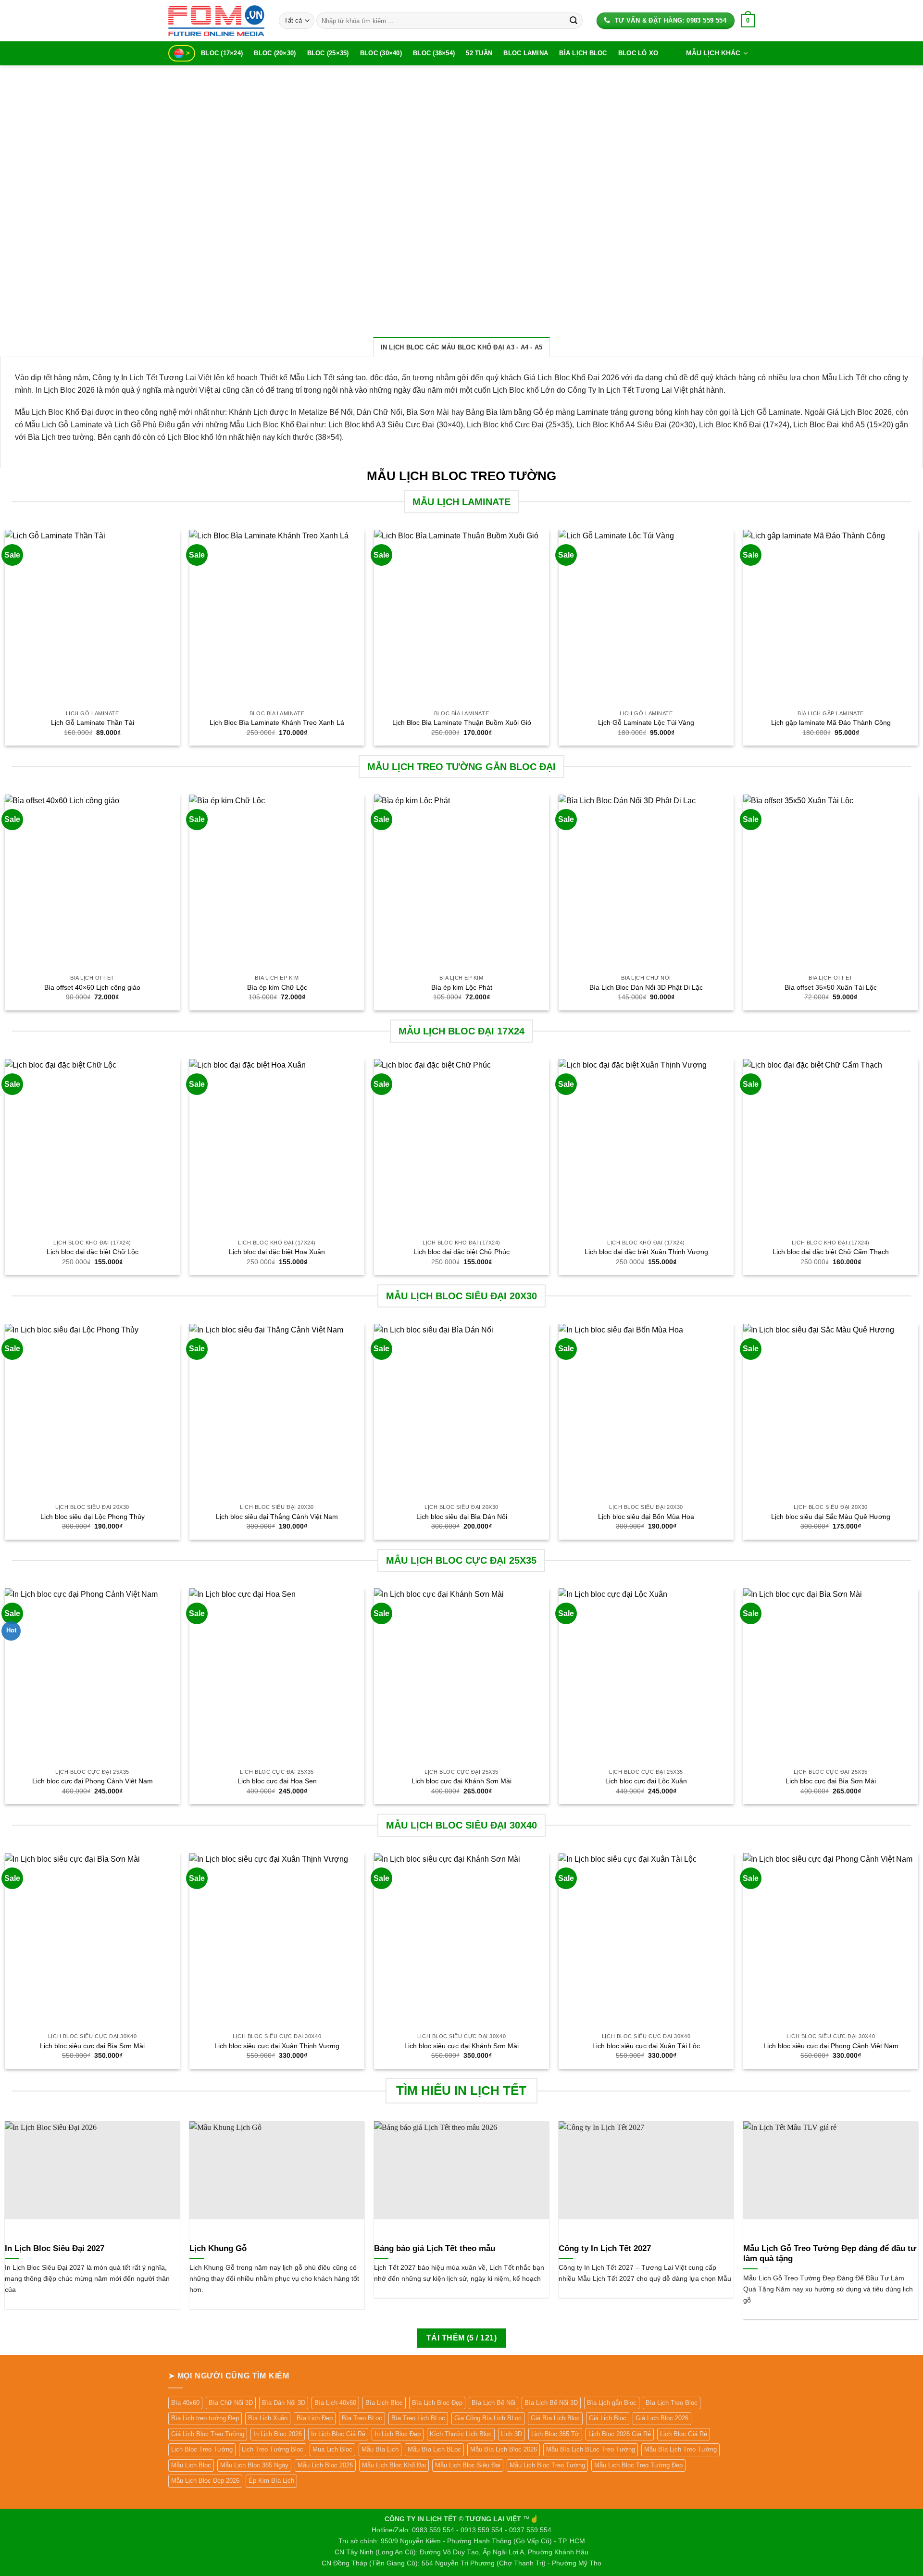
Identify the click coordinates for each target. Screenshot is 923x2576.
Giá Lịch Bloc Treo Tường (208, 2434)
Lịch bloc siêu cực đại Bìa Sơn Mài (92, 2046)
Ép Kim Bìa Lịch (271, 2481)
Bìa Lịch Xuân (268, 2418)
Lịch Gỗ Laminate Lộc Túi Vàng (646, 722)
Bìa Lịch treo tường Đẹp (205, 2418)
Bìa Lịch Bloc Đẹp (437, 2403)
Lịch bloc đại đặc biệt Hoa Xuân (277, 1252)
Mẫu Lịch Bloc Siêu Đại (468, 2465)
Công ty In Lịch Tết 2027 (605, 2248)
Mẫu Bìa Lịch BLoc (434, 2449)
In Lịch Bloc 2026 (278, 2434)
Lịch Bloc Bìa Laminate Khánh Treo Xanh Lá (277, 722)
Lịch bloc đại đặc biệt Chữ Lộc (93, 1252)
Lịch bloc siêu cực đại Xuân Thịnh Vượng (277, 2046)
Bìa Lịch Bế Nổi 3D (551, 2403)
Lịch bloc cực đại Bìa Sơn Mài (831, 1781)
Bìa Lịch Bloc (583, 53)
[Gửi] (574, 21)
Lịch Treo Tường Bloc (273, 2449)
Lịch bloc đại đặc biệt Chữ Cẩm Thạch (831, 1252)
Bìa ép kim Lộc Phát (462, 987)
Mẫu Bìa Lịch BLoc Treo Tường (591, 2449)
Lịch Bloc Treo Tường (202, 2449)
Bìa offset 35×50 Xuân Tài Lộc (831, 987)
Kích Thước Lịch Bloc (461, 2434)
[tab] (462, 347)
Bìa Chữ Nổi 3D (231, 2403)
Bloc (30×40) (381, 53)
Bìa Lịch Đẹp (315, 2418)
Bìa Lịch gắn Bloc (612, 2403)
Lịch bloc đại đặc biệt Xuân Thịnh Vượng (646, 1252)
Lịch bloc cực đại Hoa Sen (277, 1781)
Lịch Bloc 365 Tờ (555, 2434)
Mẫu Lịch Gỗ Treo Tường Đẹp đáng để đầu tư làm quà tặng (830, 2254)
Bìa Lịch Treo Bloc (672, 2403)
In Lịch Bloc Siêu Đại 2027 (55, 2248)
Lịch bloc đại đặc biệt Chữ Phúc (461, 1252)
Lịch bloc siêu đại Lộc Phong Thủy (93, 1517)
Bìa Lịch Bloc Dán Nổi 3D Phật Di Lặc (646, 987)
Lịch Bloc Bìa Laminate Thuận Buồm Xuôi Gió (462, 722)
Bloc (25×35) (328, 53)
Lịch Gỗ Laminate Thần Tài (93, 722)
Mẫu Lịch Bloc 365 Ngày (254, 2465)
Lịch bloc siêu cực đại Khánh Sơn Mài (461, 2046)
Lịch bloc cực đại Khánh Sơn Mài (461, 1781)
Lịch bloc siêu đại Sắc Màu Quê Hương (831, 1517)
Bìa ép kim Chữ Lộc (277, 987)
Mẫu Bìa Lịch (380, 2449)
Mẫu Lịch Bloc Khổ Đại (394, 2465)
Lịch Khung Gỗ (218, 2248)
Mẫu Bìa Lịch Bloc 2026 (504, 2449)
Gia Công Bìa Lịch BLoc (488, 2418)
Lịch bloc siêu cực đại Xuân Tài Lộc (646, 2046)
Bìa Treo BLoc (362, 2418)
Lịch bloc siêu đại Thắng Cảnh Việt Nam (277, 1517)
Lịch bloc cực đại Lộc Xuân (646, 1781)
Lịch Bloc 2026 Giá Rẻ (620, 2434)
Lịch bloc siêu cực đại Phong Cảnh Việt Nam (831, 2046)
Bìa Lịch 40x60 (335, 2403)
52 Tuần (479, 53)
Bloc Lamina (526, 53)
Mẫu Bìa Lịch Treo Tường (680, 2449)
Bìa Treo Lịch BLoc (418, 2418)
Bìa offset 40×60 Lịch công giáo (92, 987)
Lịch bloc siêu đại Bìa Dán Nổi (462, 1517)
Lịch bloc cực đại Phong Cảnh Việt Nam (93, 1781)
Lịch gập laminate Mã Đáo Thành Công (831, 722)
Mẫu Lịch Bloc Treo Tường (547, 2465)
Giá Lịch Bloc (608, 2418)
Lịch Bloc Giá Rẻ (684, 2434)
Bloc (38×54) (434, 53)
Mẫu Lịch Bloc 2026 (325, 2465)
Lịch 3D (511, 2434)
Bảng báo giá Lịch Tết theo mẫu (435, 2248)
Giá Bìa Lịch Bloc (555, 2418)
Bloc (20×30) (275, 53)
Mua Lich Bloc (332, 2449)
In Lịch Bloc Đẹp (398, 2434)
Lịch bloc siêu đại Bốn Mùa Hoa (646, 1517)
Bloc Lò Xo (638, 53)
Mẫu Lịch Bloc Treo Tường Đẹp (638, 2465)
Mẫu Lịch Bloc (191, 2465)
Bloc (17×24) (222, 53)
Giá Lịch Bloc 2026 (662, 2418)
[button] (748, 21)
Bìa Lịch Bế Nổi (493, 2403)
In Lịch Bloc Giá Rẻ (338, 2434)
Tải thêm (461, 2338)
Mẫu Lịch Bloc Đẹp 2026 (205, 2481)
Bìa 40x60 (185, 2403)
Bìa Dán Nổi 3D (284, 2403)
